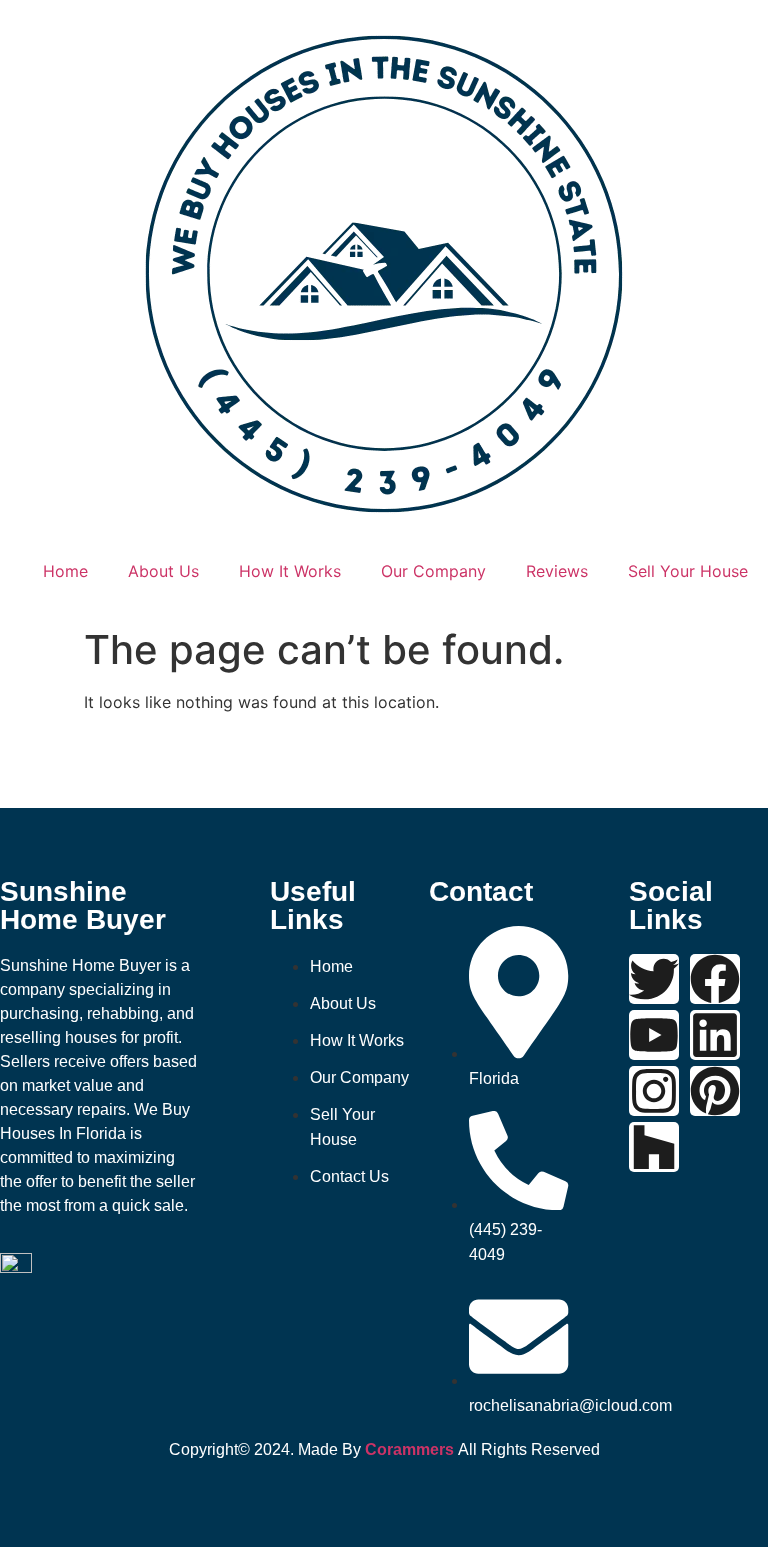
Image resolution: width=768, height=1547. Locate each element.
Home (65, 571)
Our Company (433, 571)
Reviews (557, 571)
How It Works (290, 571)
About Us (163, 571)
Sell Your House (688, 571)
